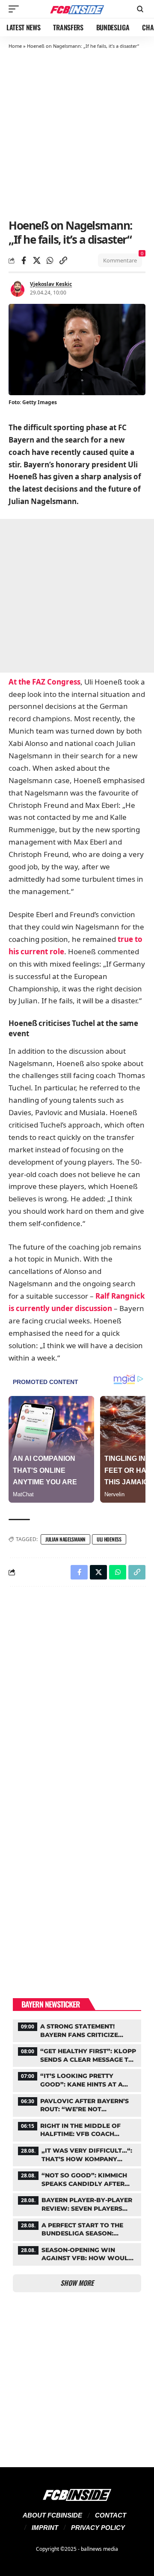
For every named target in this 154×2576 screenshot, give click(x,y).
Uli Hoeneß (109, 1539)
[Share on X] (37, 260)
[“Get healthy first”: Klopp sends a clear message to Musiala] (77, 2054)
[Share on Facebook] (24, 260)
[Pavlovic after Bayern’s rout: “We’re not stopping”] (77, 2104)
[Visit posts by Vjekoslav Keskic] (18, 288)
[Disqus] (77, 1704)
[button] (16, 9)
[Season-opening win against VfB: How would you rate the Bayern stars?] (77, 2253)
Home (15, 46)
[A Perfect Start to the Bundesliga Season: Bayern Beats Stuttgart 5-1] (77, 2229)
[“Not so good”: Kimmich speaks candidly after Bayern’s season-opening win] (77, 2179)
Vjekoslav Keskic (51, 284)
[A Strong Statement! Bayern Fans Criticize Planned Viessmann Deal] (77, 2030)
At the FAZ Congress (44, 682)
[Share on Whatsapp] (50, 260)
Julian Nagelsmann (65, 1539)
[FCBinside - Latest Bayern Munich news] (77, 9)
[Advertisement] (77, 133)
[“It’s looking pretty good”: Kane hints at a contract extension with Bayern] (77, 2079)
